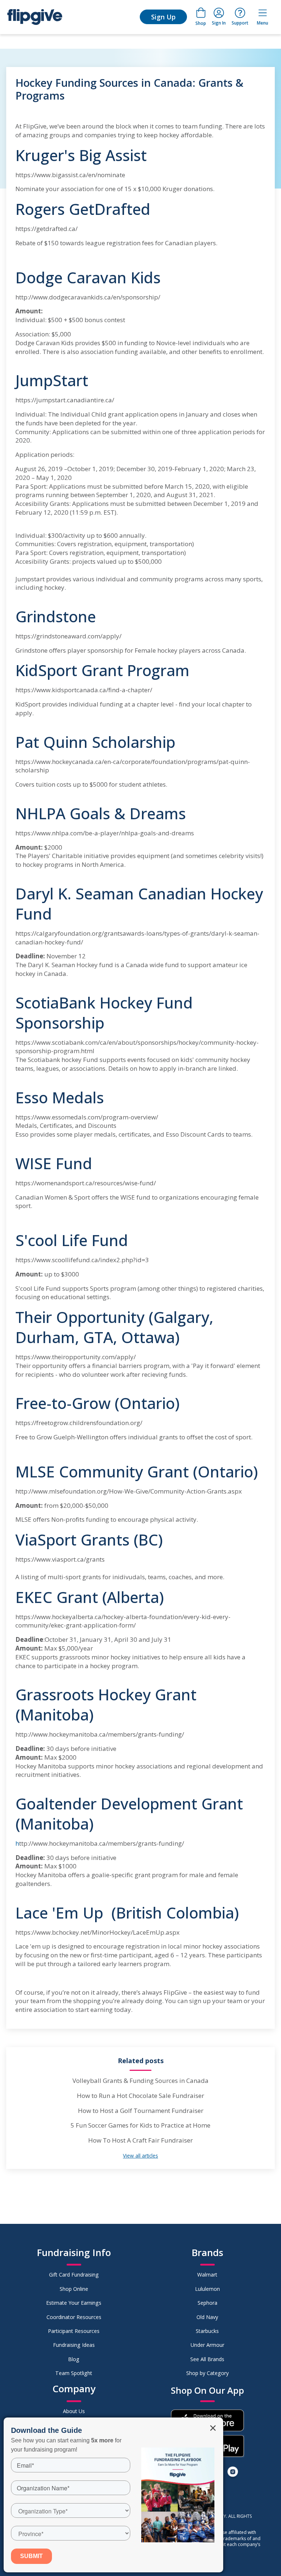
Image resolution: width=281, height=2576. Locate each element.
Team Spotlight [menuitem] (74, 2373)
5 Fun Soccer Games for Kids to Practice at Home (140, 2125)
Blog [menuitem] (74, 2359)
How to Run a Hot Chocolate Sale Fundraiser (140, 2096)
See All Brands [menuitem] (207, 2359)
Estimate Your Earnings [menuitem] (74, 2303)
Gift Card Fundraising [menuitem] (74, 2275)
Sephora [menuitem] (207, 2303)
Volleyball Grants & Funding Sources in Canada (140, 2081)
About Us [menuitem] (74, 2411)
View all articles (140, 2156)
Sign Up (163, 17)
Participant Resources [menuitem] (74, 2331)
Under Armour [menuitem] (207, 2345)
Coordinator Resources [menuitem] (74, 2317)
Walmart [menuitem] (207, 2275)
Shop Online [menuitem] (74, 2289)
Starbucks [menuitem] (207, 2331)
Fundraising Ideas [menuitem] (74, 2345)
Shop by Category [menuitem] (207, 2373)
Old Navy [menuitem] (207, 2317)
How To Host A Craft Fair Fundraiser (140, 2140)
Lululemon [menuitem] (207, 2289)
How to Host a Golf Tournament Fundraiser (141, 2111)
